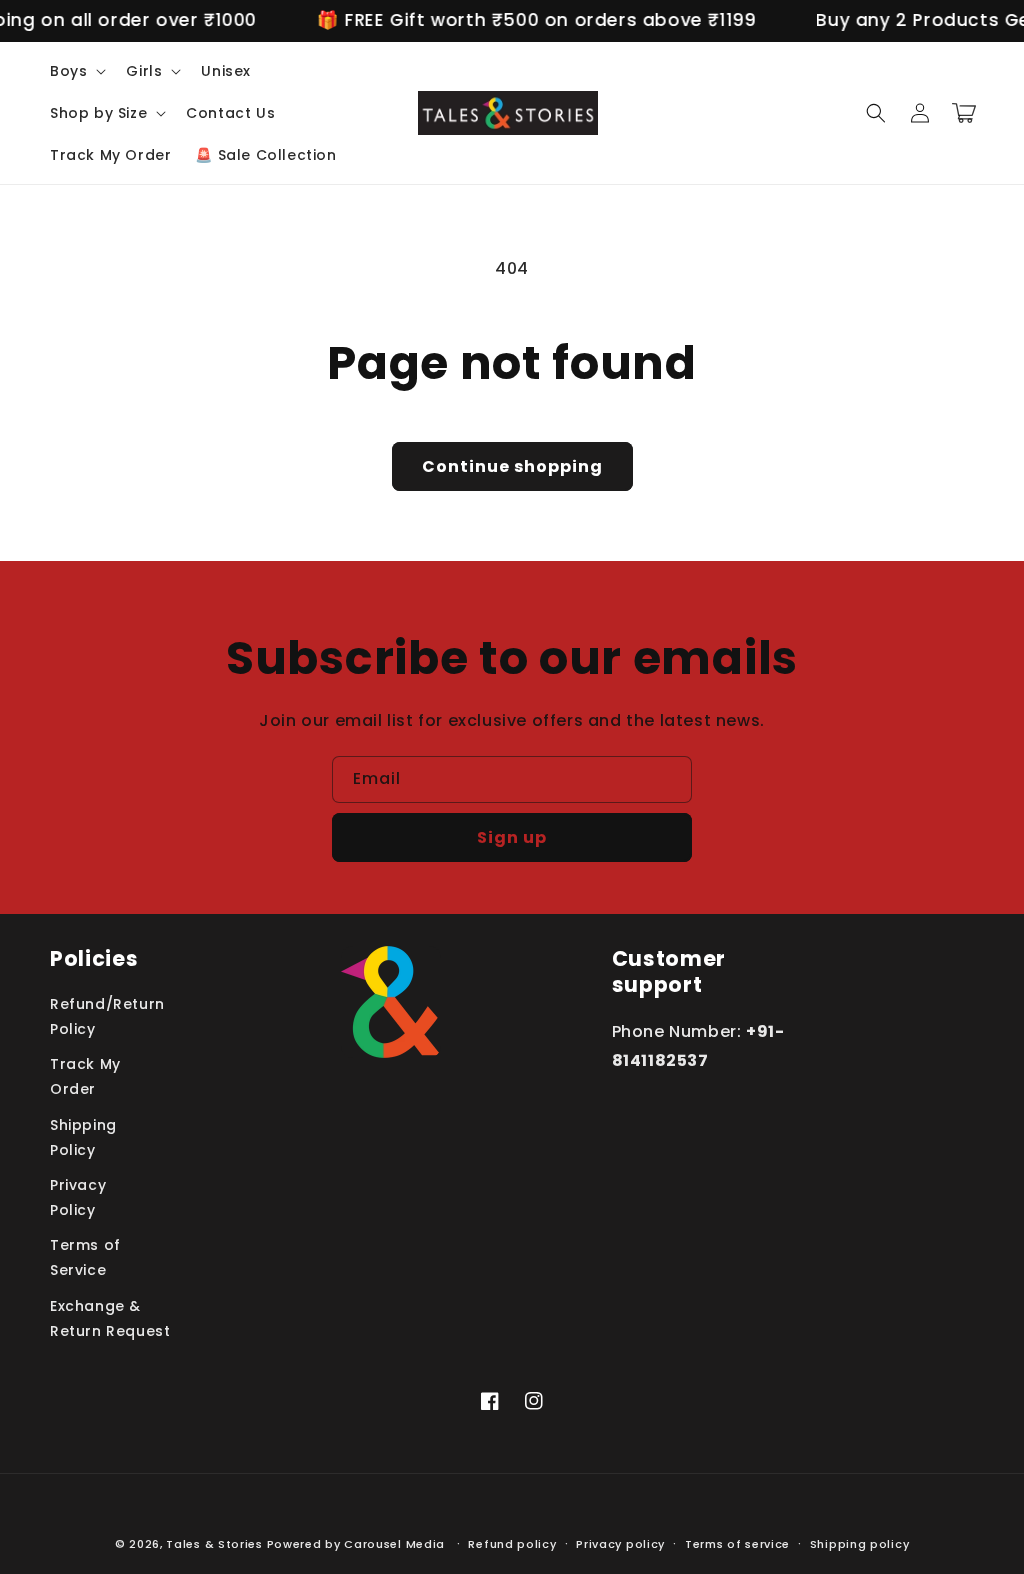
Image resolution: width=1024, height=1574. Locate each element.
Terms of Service (85, 1257)
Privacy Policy (78, 1197)
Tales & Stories (214, 1544)
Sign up (512, 837)
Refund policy (512, 1544)
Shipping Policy (83, 1137)
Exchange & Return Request (110, 1318)
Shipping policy (860, 1544)
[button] (76, 71)
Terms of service (737, 1544)
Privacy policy (620, 1544)
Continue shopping (512, 466)
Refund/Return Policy (107, 1016)
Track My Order (85, 1076)
